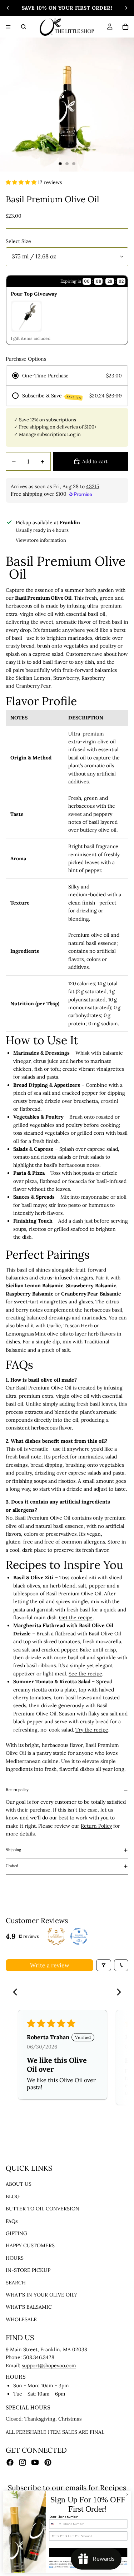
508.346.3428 (39, 2358)
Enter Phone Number (64, 2517)
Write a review (50, 1965)
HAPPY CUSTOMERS (30, 2246)
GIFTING (16, 2233)
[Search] (24, 27)
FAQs (12, 2221)
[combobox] (56, 2524)
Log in (74, 434)
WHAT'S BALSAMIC (29, 2307)
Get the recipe (76, 1618)
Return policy (17, 1790)
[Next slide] (126, 8)
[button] (22, 182)
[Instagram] (23, 2462)
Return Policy (96, 1826)
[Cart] (125, 27)
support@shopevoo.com (49, 2366)
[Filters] (104, 1965)
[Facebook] (10, 2462)
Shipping (13, 1850)
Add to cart (95, 461)
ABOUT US (19, 2184)
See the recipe (85, 1674)
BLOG (13, 2196)
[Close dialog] (127, 2495)
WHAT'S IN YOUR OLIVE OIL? (41, 2295)
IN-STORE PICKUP (28, 2270)
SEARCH (16, 2283)
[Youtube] (35, 2462)
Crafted (12, 1866)
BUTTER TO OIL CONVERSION (43, 2209)
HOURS (15, 2258)
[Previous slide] (8, 8)
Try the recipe (92, 1730)
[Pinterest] (48, 2462)
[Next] (117, 1993)
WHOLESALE (21, 2319)
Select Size (18, 241)
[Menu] (8, 27)
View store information (41, 540)
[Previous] (17, 1993)
